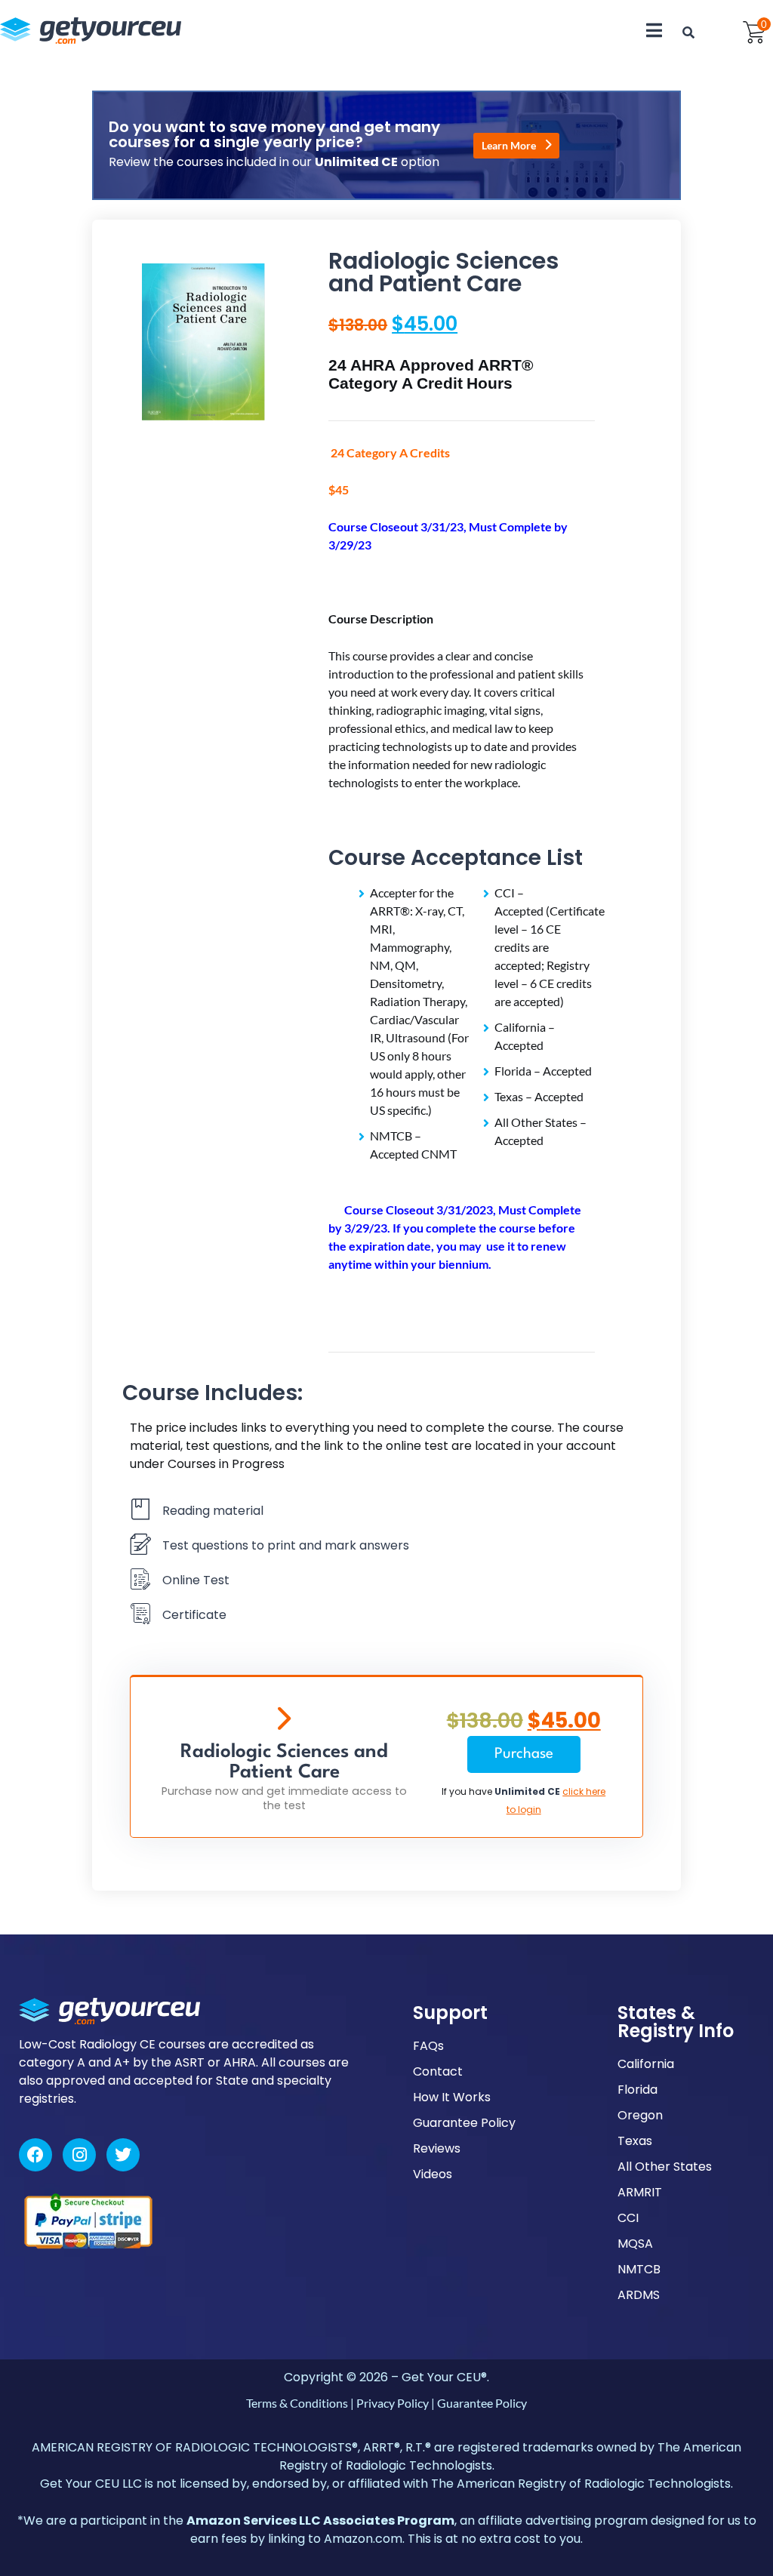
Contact (438, 2071)
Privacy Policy (393, 2403)
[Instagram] (79, 2155)
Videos (433, 2174)
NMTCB (639, 2269)
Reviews (437, 2148)
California (646, 2064)
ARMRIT (640, 2192)
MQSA (635, 2244)
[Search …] (688, 32)
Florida (637, 2090)
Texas (635, 2141)
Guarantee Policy (464, 2123)
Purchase (524, 1754)
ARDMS (639, 2295)
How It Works (452, 2097)
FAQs (428, 2046)
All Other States (665, 2167)
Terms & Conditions (297, 2403)
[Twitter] (123, 2155)
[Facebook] (35, 2155)
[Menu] (654, 30)
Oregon (640, 2115)
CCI (628, 2218)
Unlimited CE (527, 1791)
